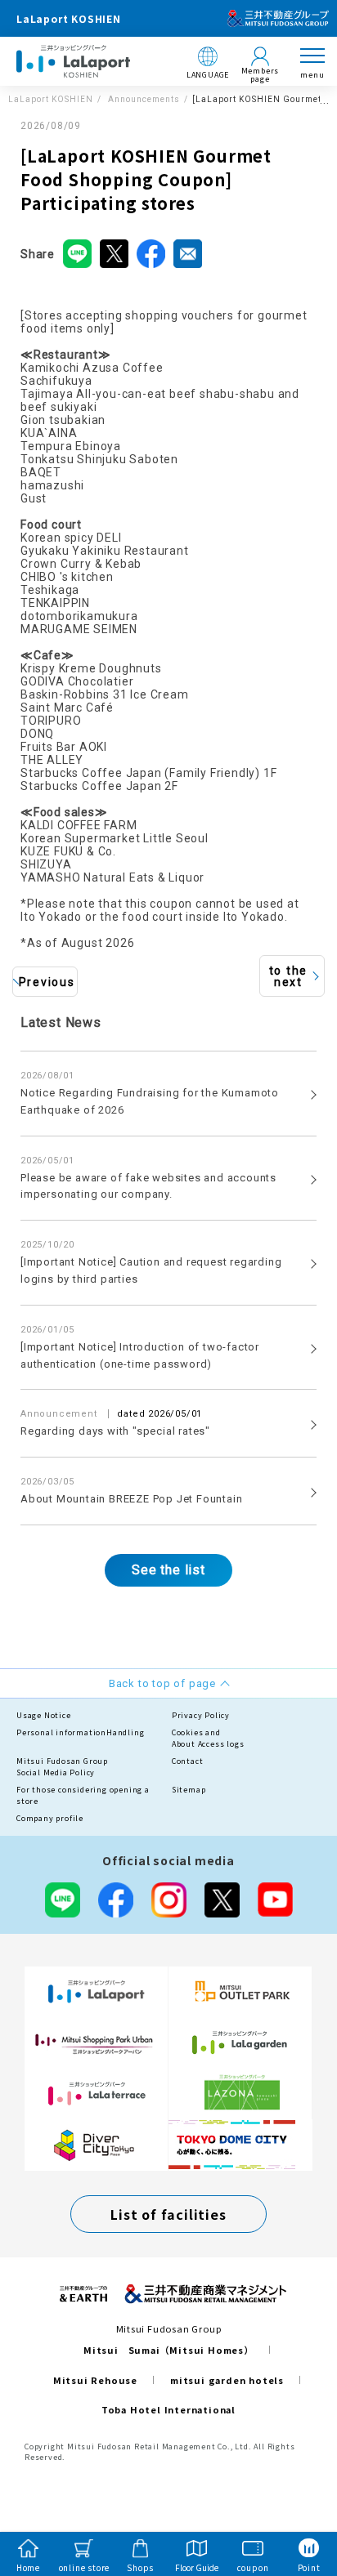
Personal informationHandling (80, 1732)
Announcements (143, 99)
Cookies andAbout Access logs (208, 1738)
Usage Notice (44, 1715)
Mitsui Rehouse (95, 2380)
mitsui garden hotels (227, 2380)
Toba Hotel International (168, 2409)
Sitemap (189, 1790)
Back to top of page (298, 2499)
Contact (188, 1761)
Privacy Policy (201, 1715)
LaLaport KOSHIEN (51, 99)
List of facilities (168, 2214)
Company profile (50, 1818)
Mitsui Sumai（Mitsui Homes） (168, 2350)
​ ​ (115, 1422)
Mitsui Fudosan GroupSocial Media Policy (62, 1767)
